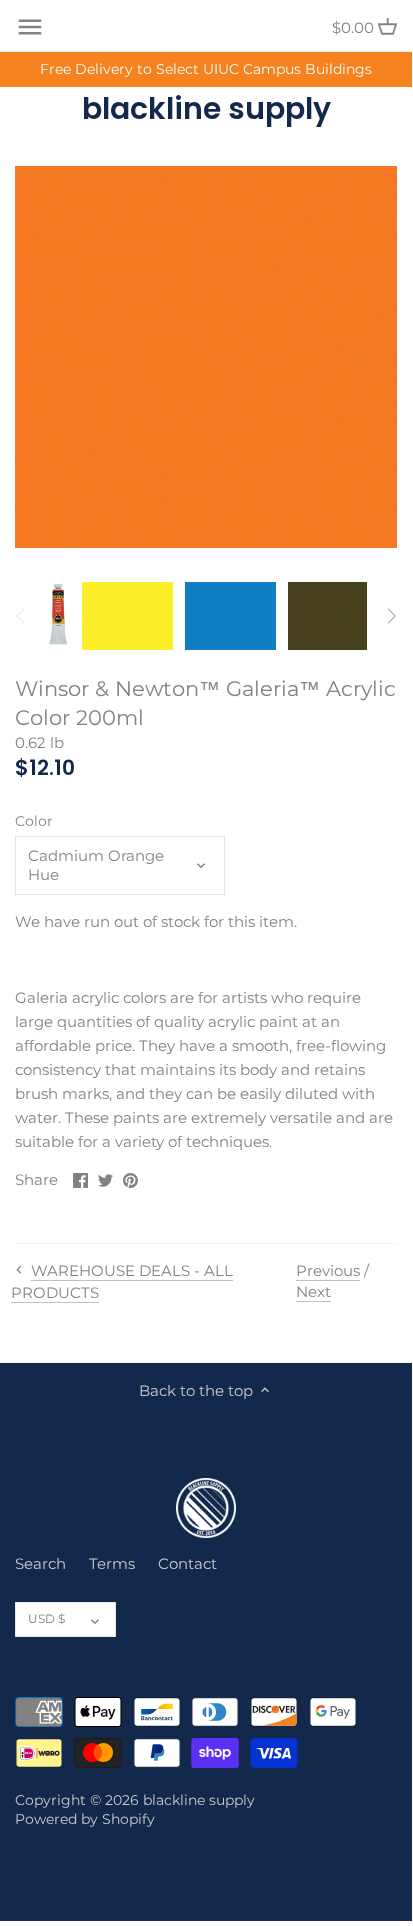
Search (40, 1563)
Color (34, 821)
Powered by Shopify (85, 1819)
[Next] (391, 616)
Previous (328, 1270)
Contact (187, 1563)
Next (313, 1291)
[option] (58, 616)
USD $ (46, 1618)
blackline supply (206, 109)
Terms (112, 1563)
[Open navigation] (30, 27)
